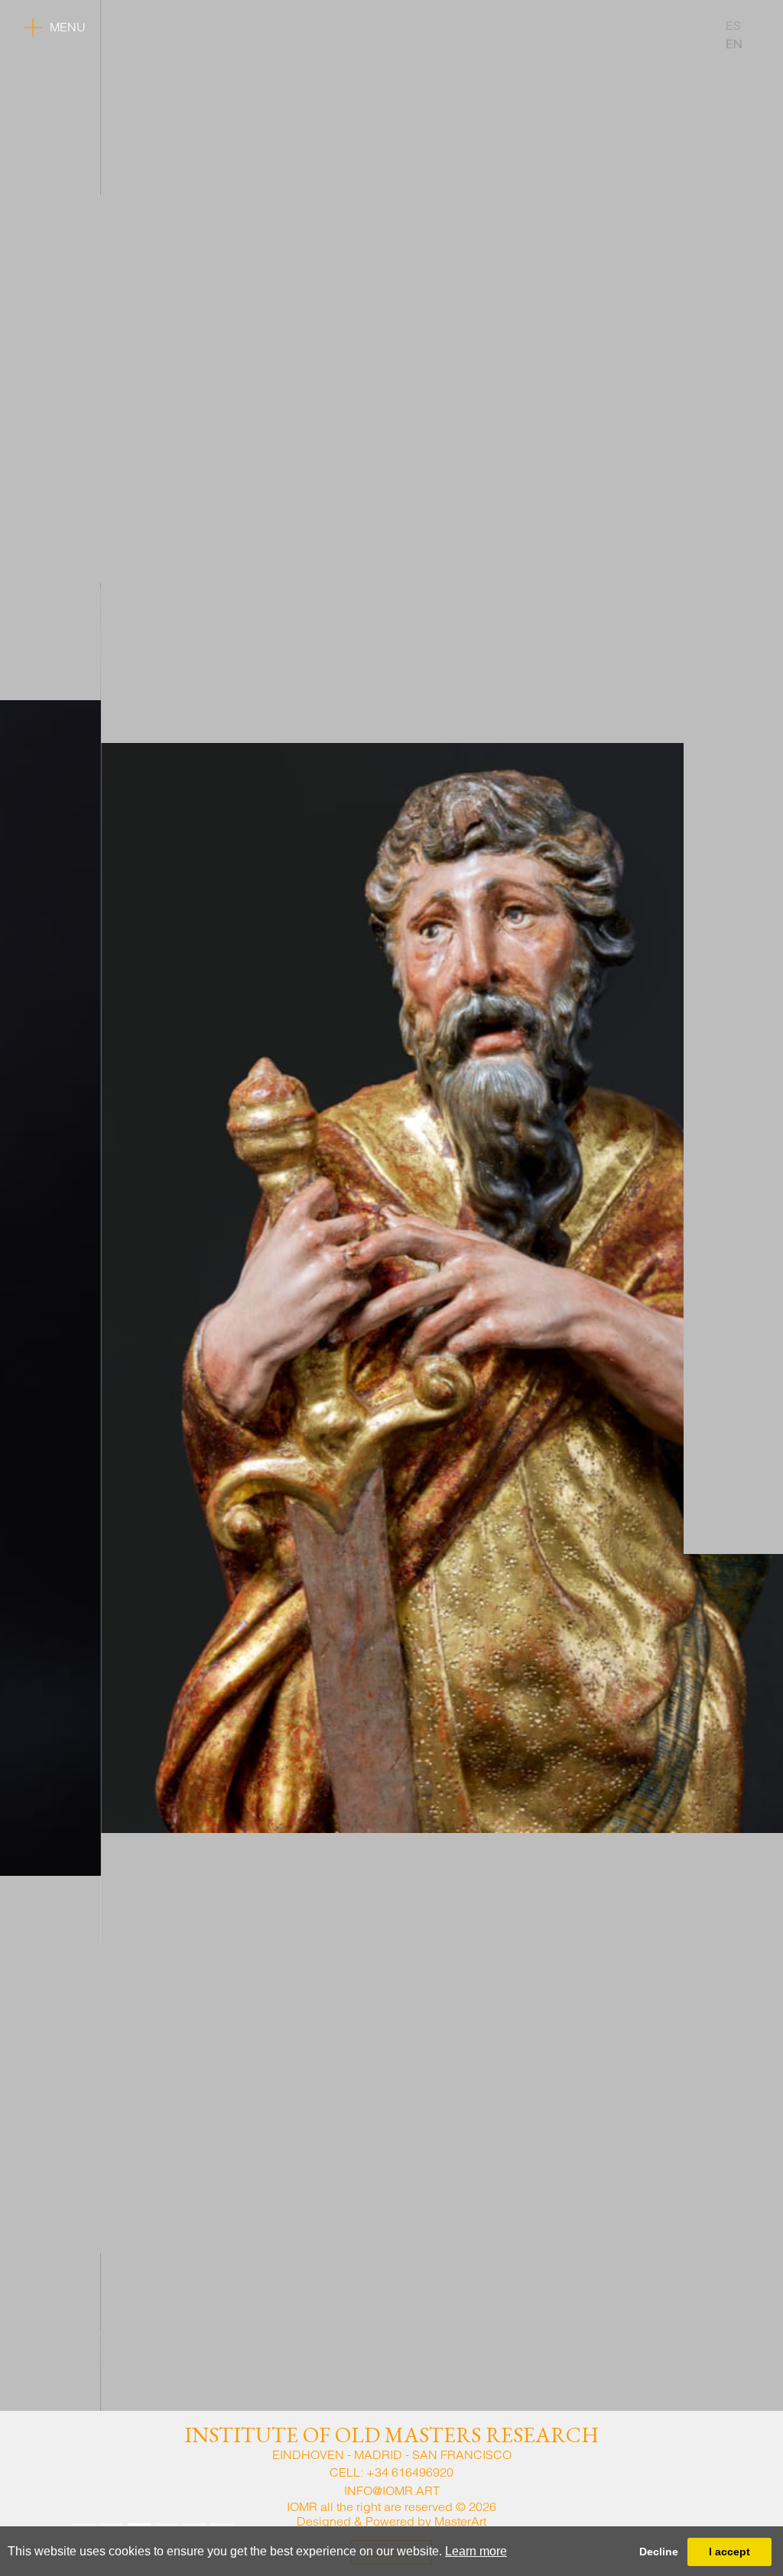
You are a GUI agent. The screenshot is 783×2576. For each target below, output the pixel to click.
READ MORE (111, 2490)
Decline (659, 2552)
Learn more (476, 2551)
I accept (729, 2552)
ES (733, 25)
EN (734, 44)
